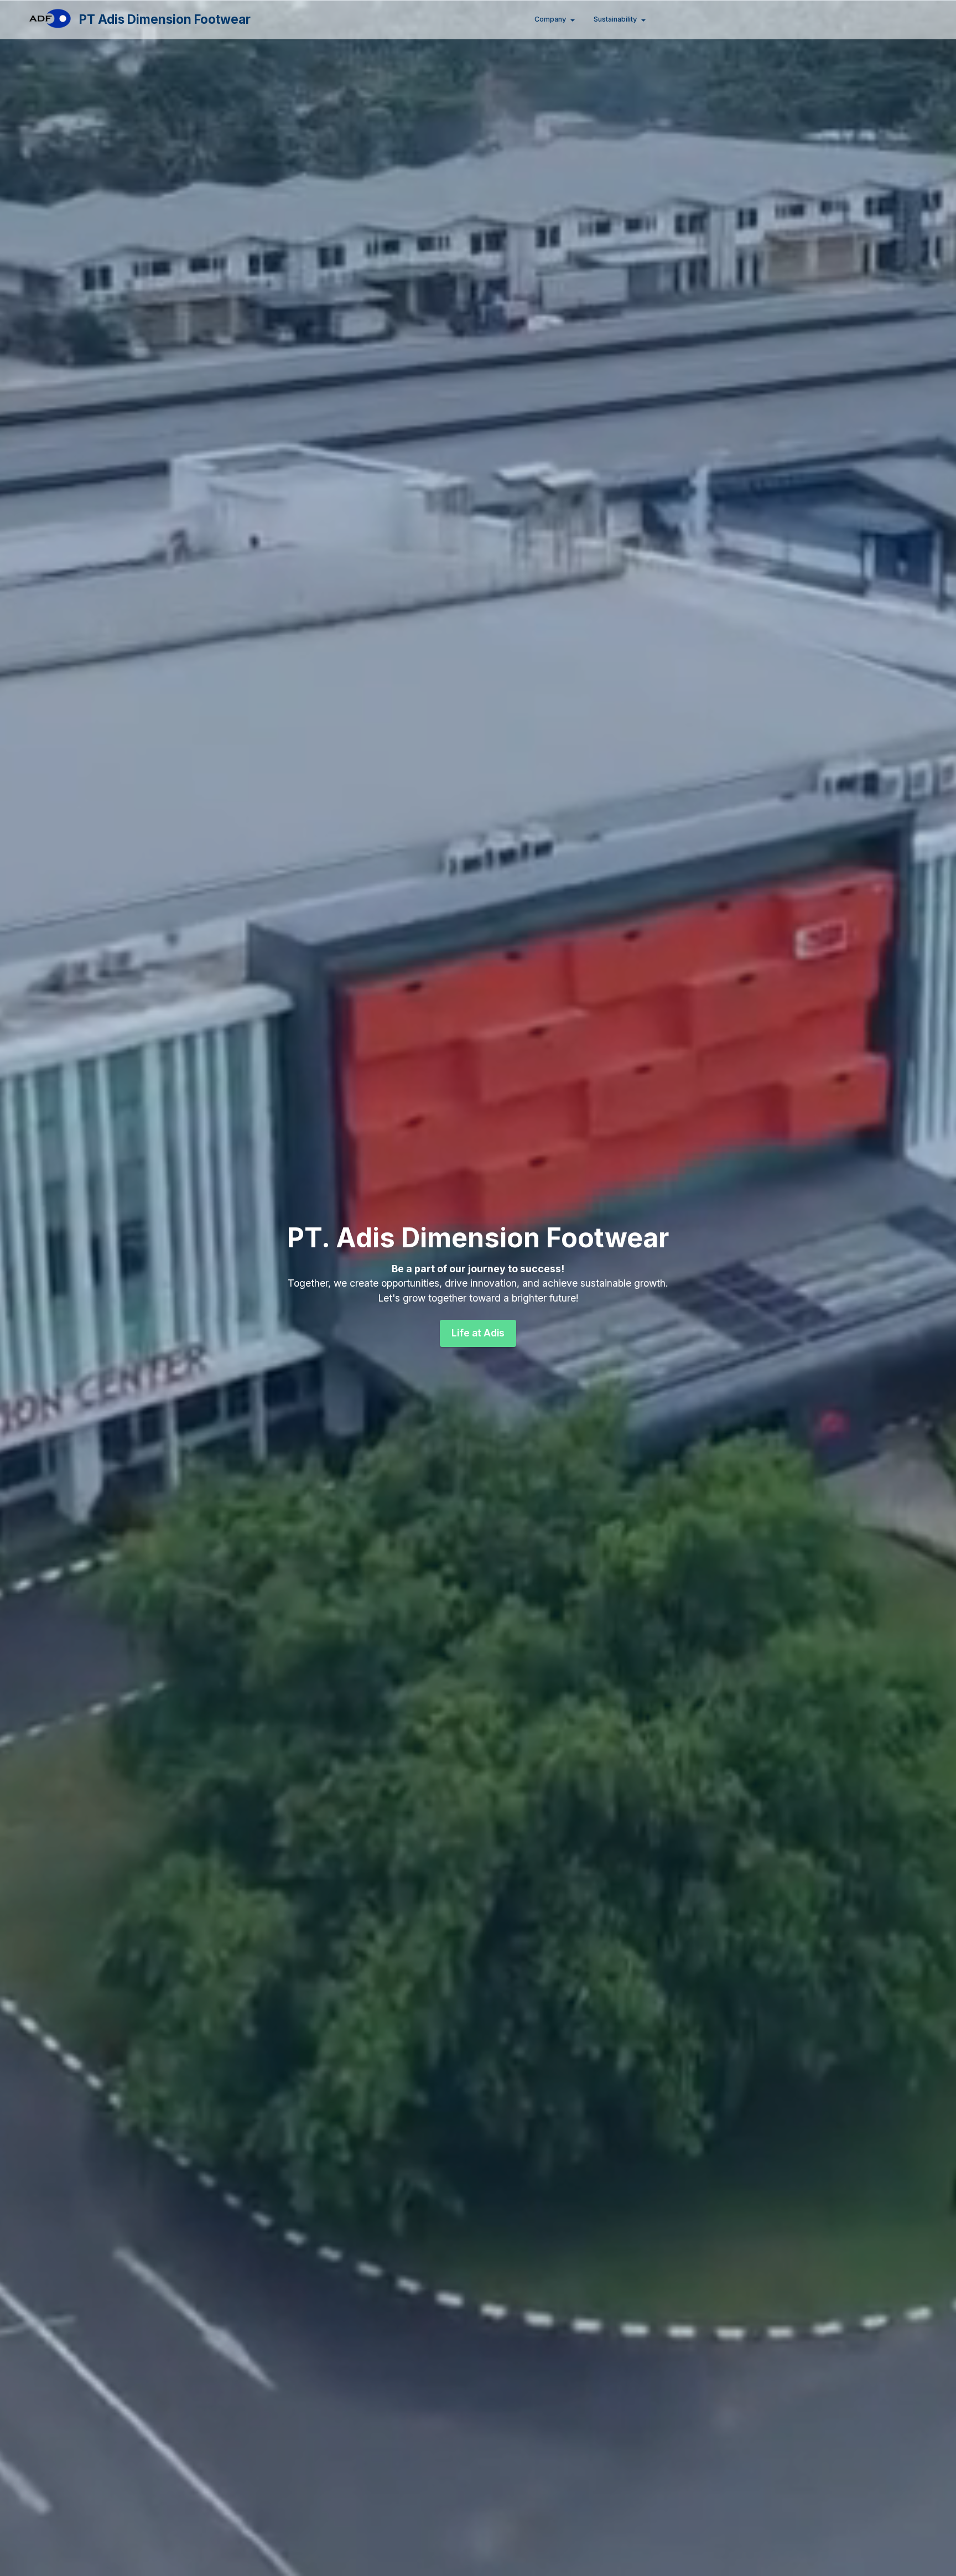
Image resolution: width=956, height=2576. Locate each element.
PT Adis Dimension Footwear (165, 19)
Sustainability (615, 19)
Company (550, 19)
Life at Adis (478, 1333)
